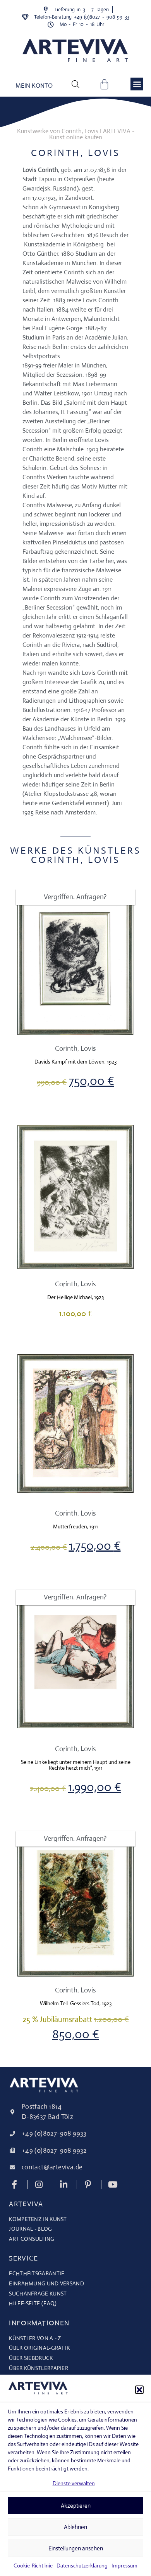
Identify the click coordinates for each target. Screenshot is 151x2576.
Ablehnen (75, 2527)
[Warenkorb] (104, 84)
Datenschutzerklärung (82, 2566)
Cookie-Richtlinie (33, 2566)
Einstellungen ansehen (76, 2548)
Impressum (124, 2566)
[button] (139, 2390)
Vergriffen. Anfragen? (75, 897)
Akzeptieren (76, 2506)
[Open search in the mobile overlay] (75, 84)
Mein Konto (34, 86)
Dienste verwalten (74, 2483)
